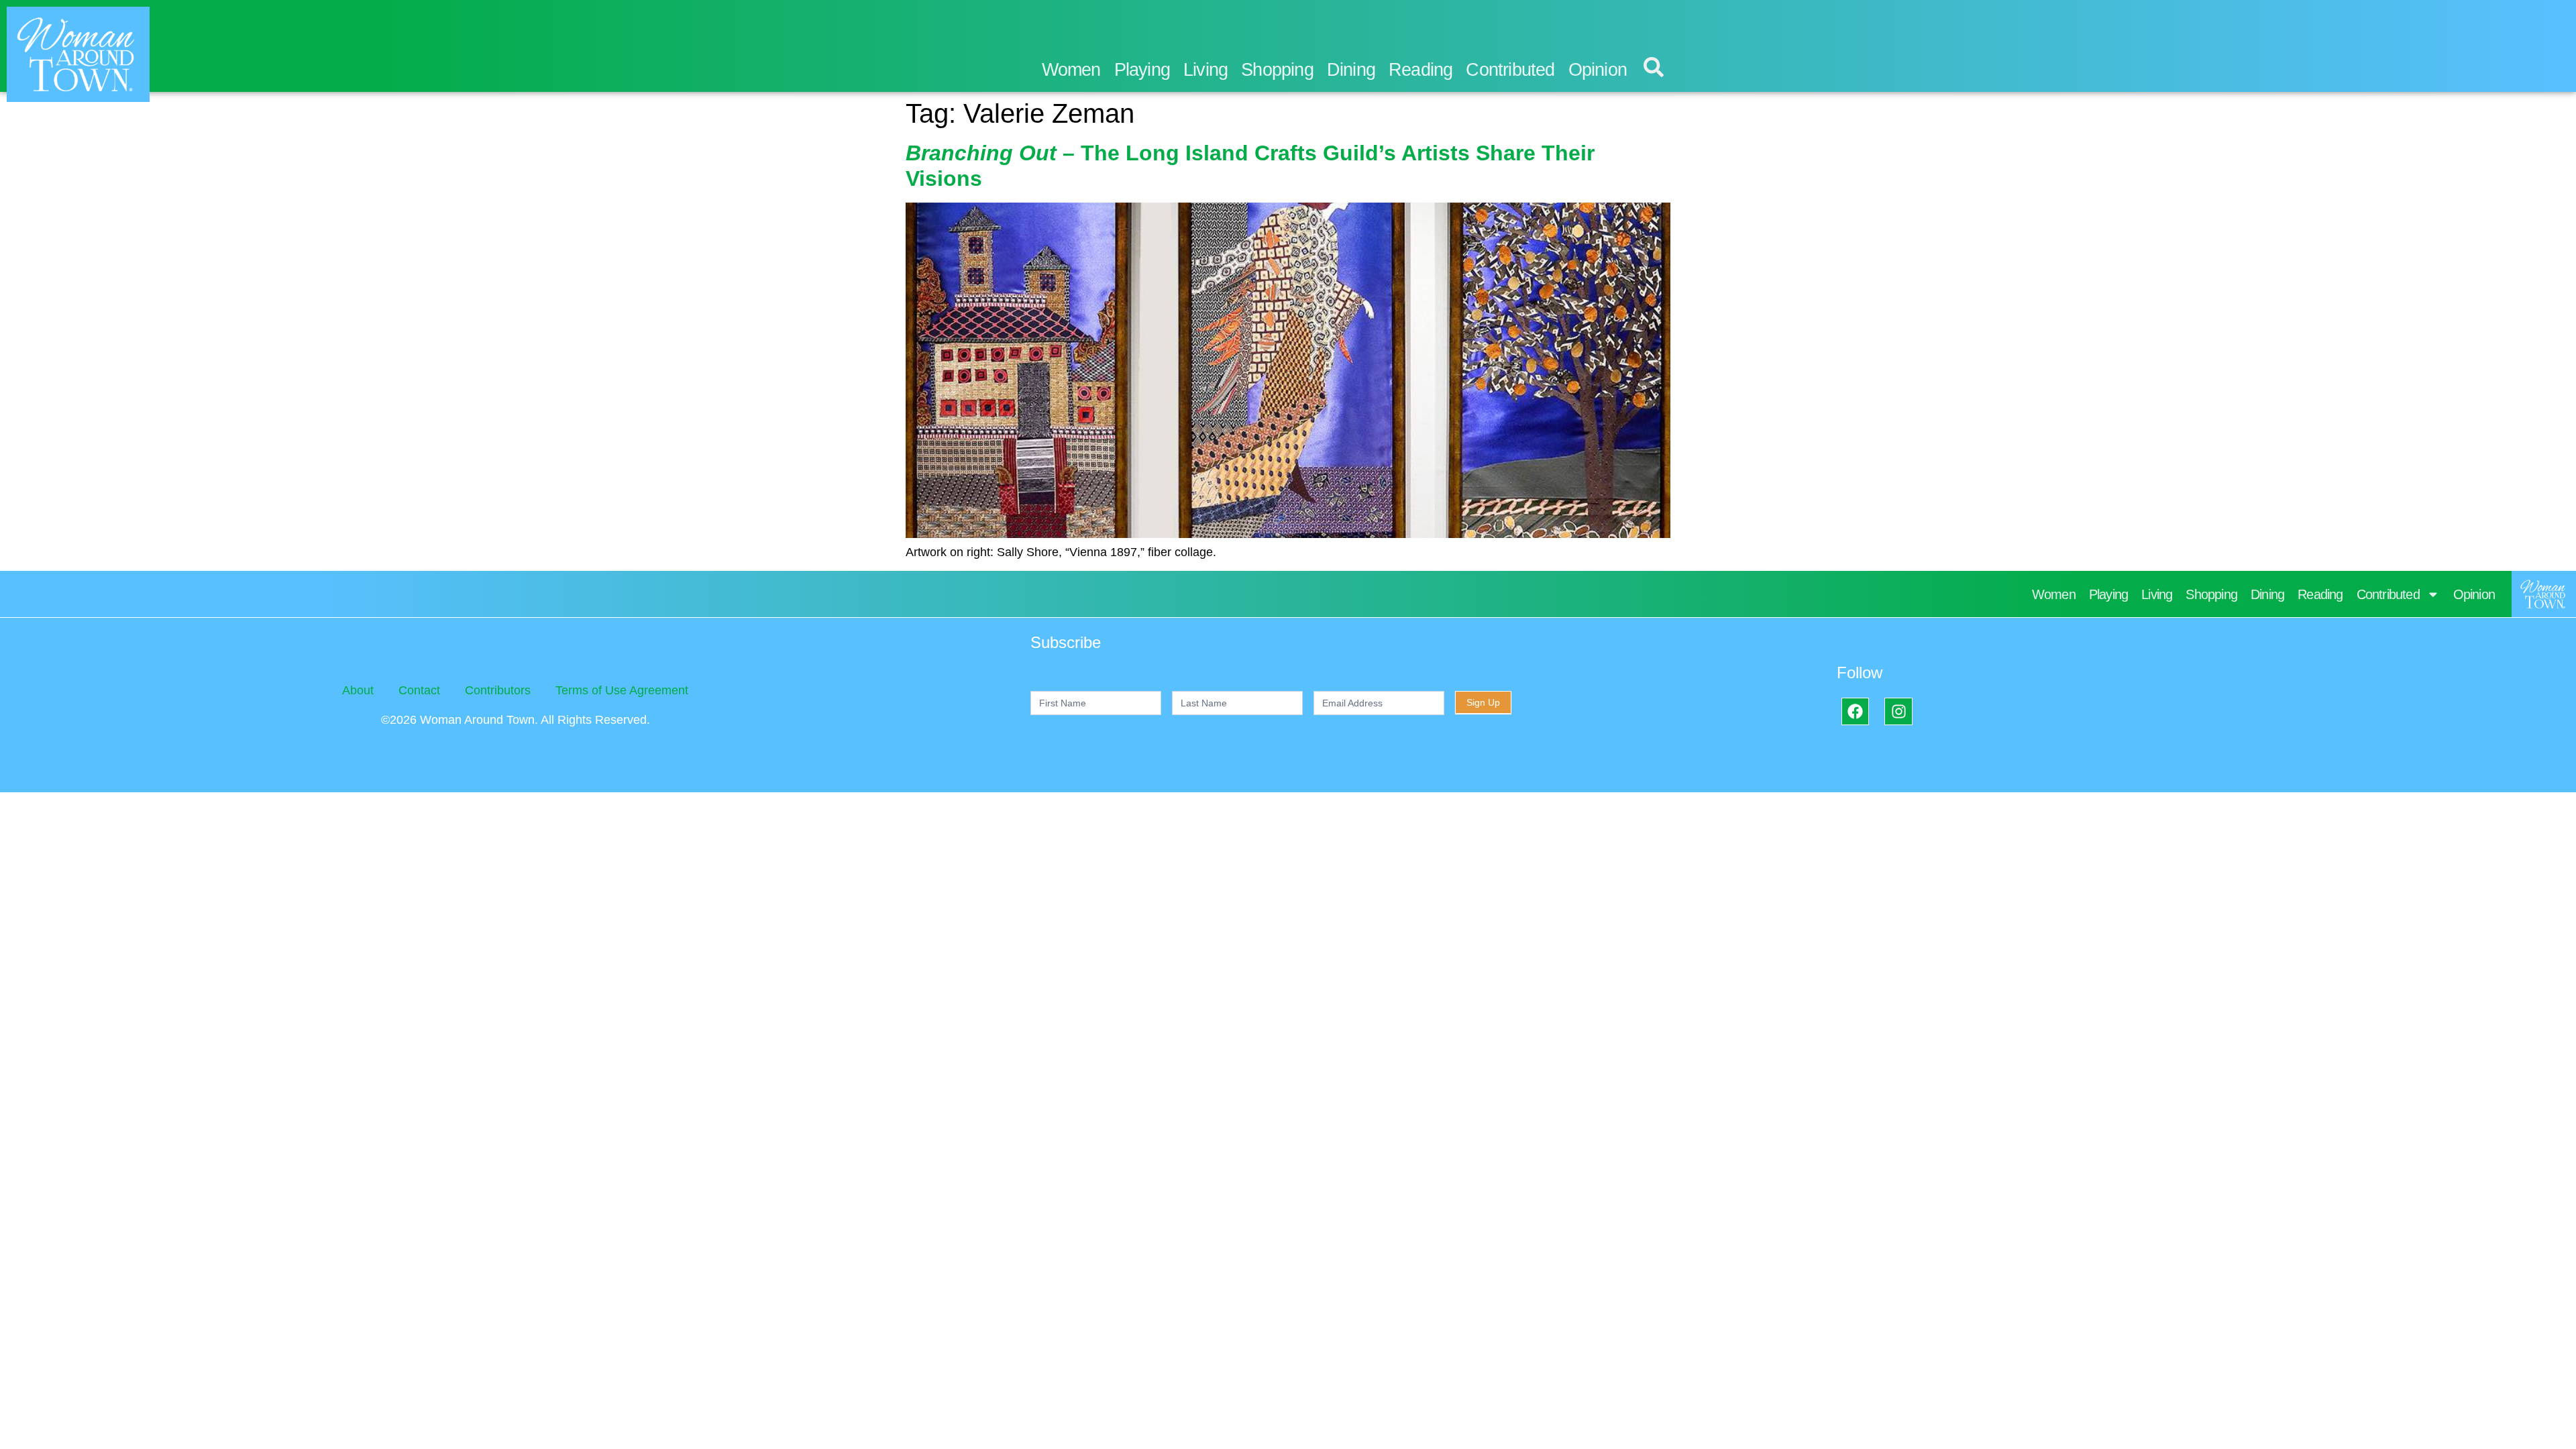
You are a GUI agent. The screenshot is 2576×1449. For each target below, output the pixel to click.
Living (1205, 70)
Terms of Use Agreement (622, 690)
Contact (419, 690)
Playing (1142, 70)
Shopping (1277, 70)
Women (1071, 70)
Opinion (1598, 70)
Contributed (1510, 70)
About (358, 690)
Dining (1351, 70)
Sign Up (1483, 702)
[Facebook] (1855, 711)
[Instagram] (1898, 711)
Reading (1420, 70)
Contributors (498, 690)
